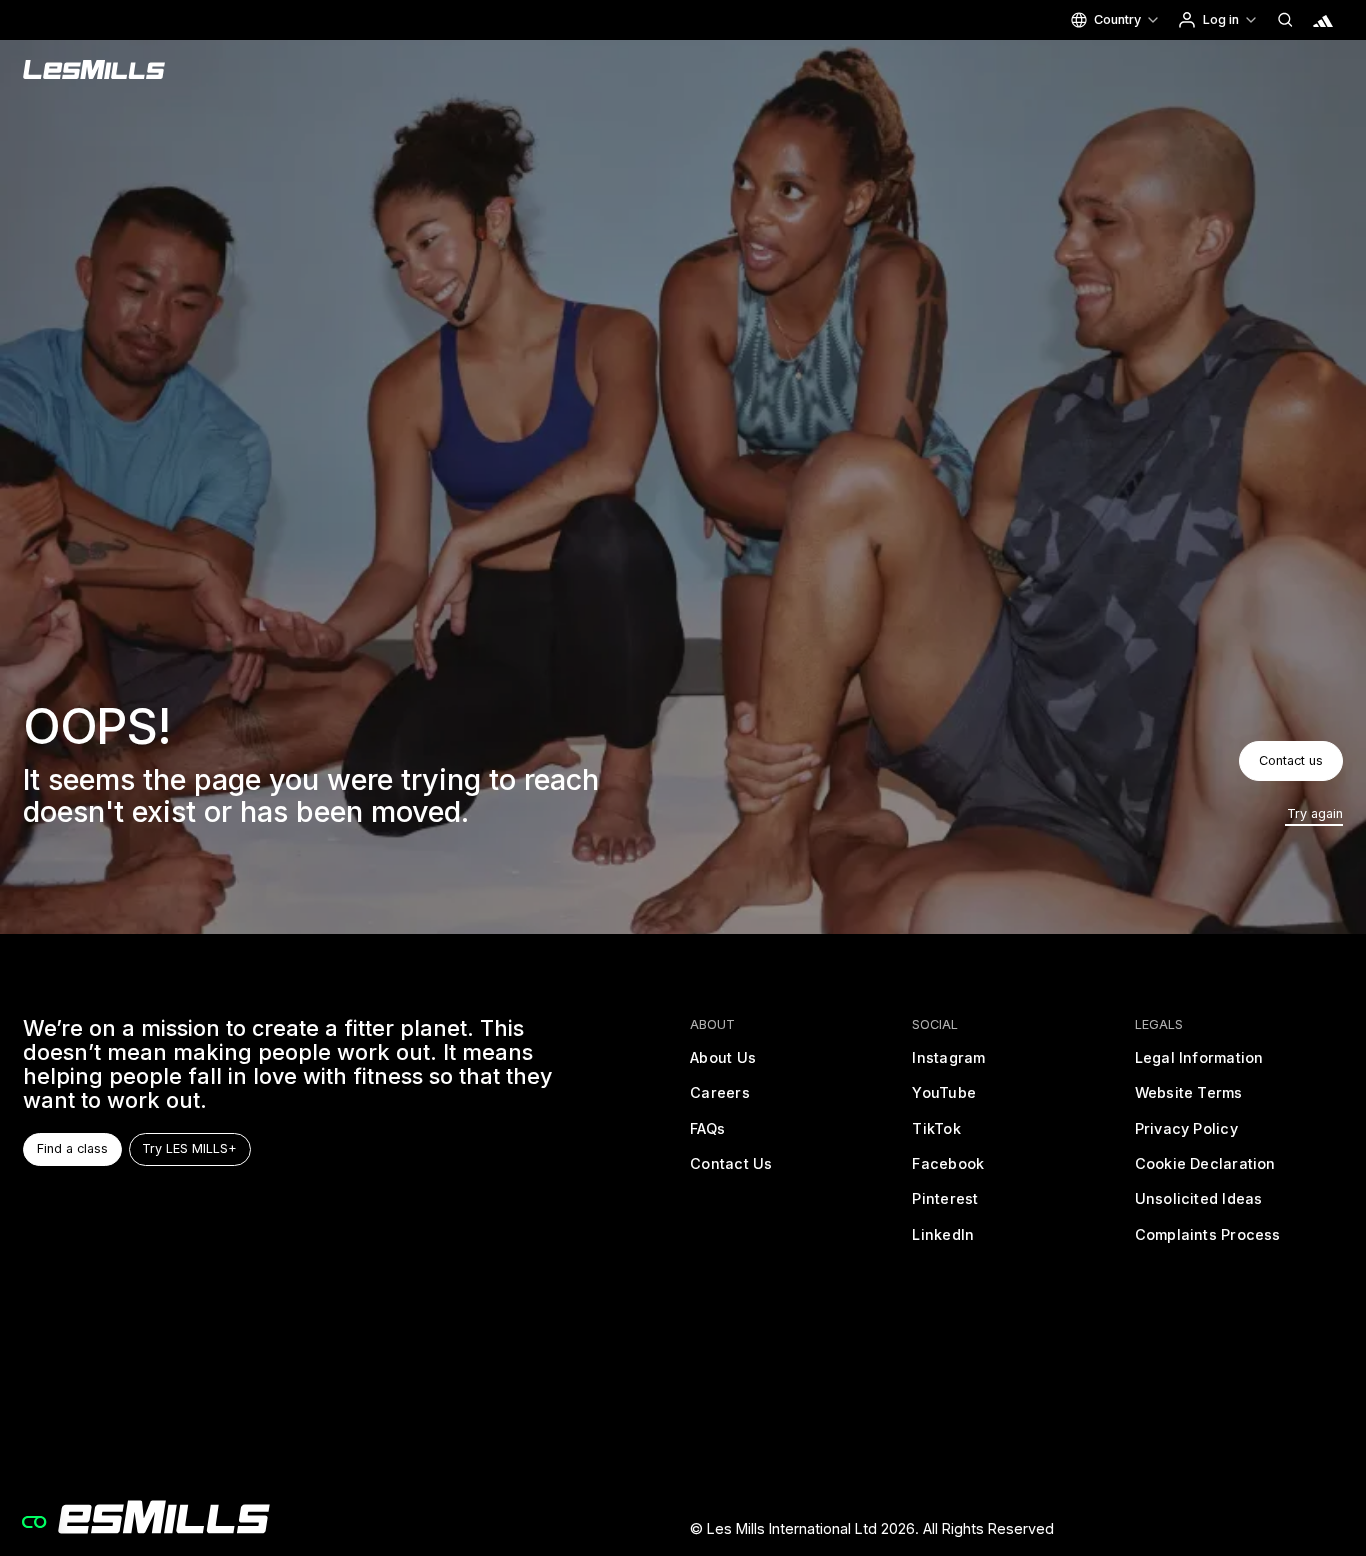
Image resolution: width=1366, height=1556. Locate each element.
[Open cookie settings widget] (34, 1522)
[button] (1114, 20)
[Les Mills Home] (94, 70)
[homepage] (146, 1517)
